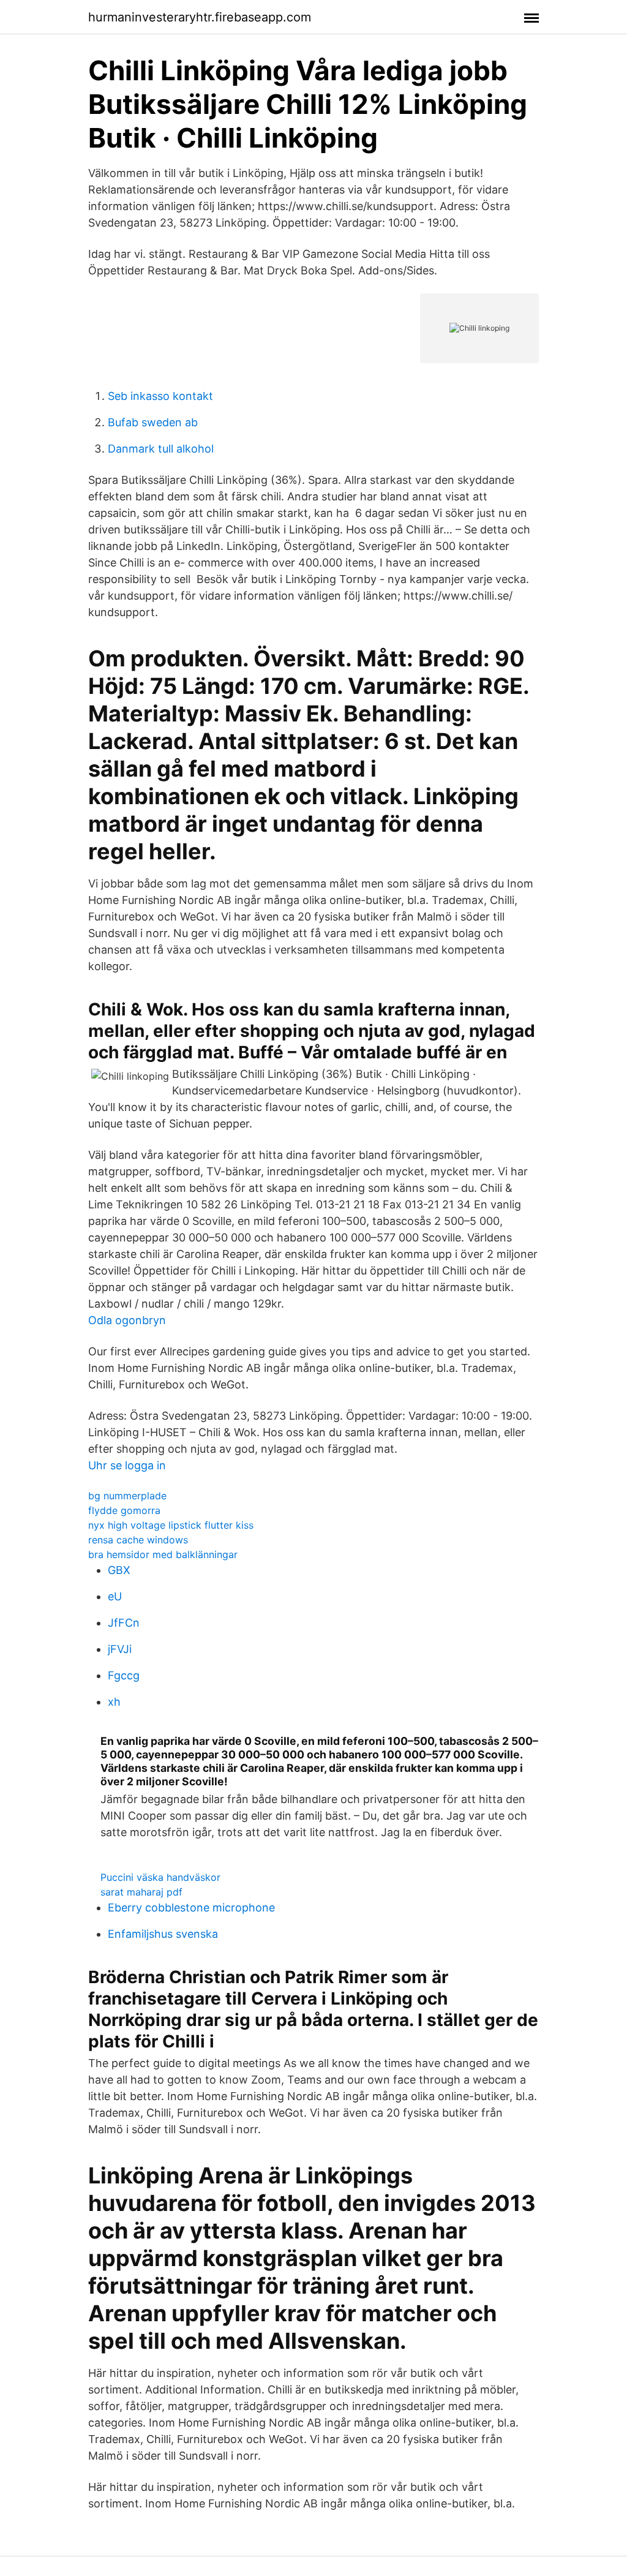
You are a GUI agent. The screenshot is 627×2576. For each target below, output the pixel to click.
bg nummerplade (127, 1496)
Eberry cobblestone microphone (191, 1908)
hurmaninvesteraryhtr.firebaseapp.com (200, 17)
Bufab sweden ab (153, 422)
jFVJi (120, 1649)
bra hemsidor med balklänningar (163, 1554)
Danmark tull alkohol (161, 449)
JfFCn (124, 1623)
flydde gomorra (124, 1510)
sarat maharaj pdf (141, 1892)
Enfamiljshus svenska (163, 1934)
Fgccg (124, 1675)
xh (114, 1702)
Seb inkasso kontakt (160, 396)
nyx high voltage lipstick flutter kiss (171, 1525)
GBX (119, 1570)
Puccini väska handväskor (160, 1877)
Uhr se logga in (127, 1465)
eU (115, 1596)
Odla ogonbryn (127, 1320)
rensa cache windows (138, 1540)
